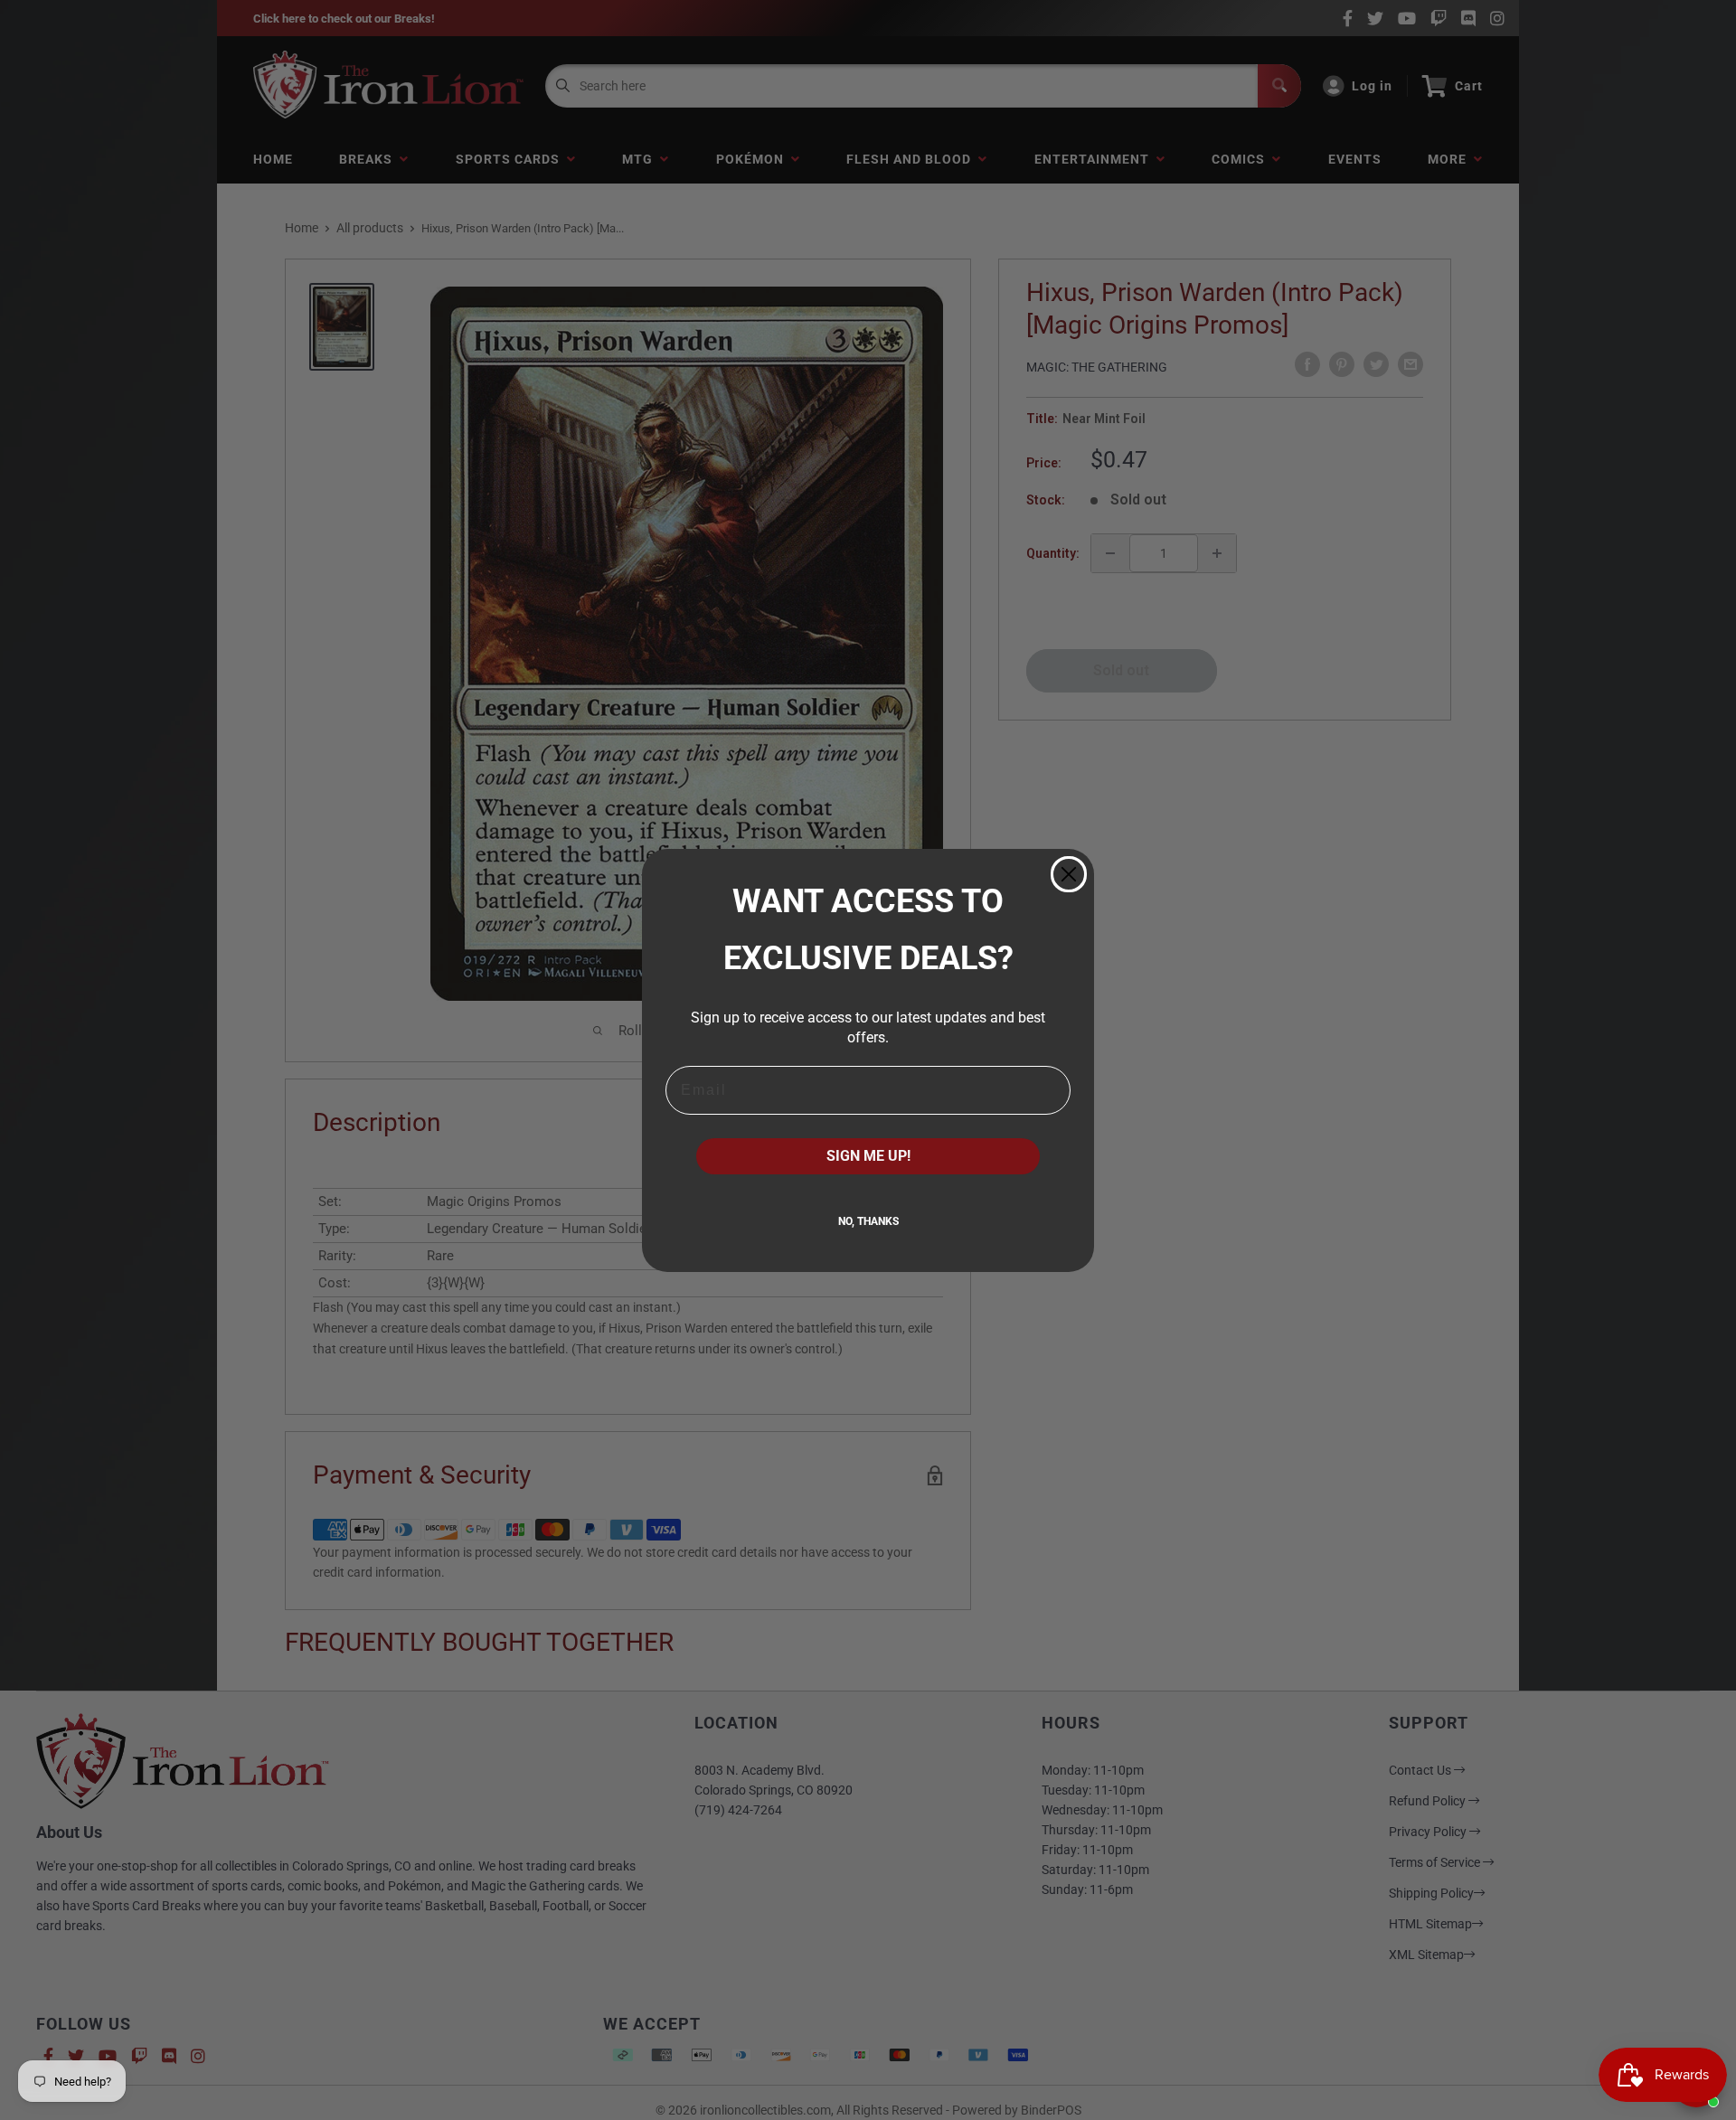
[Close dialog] (1069, 874)
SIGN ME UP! (868, 1156)
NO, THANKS (868, 1221)
